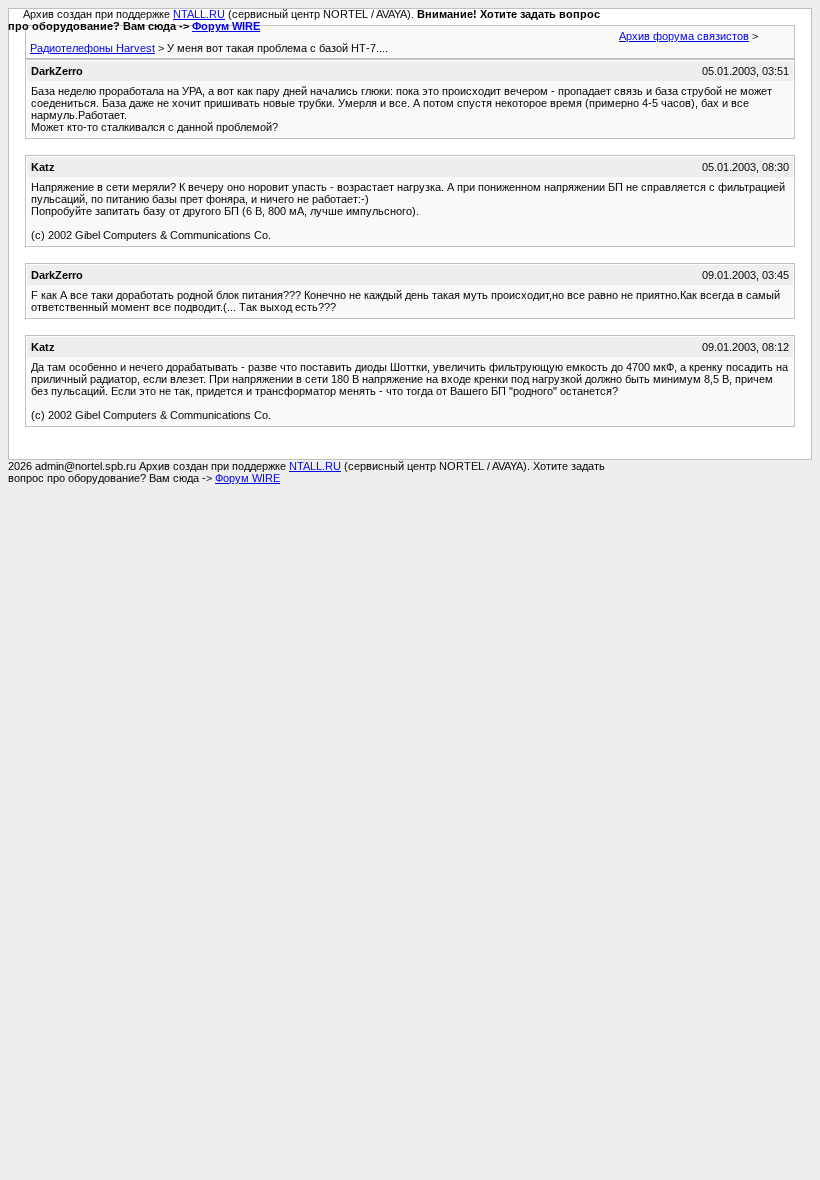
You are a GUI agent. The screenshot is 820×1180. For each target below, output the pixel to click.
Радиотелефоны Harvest (92, 48)
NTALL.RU (199, 14)
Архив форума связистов (684, 36)
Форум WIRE (226, 26)
